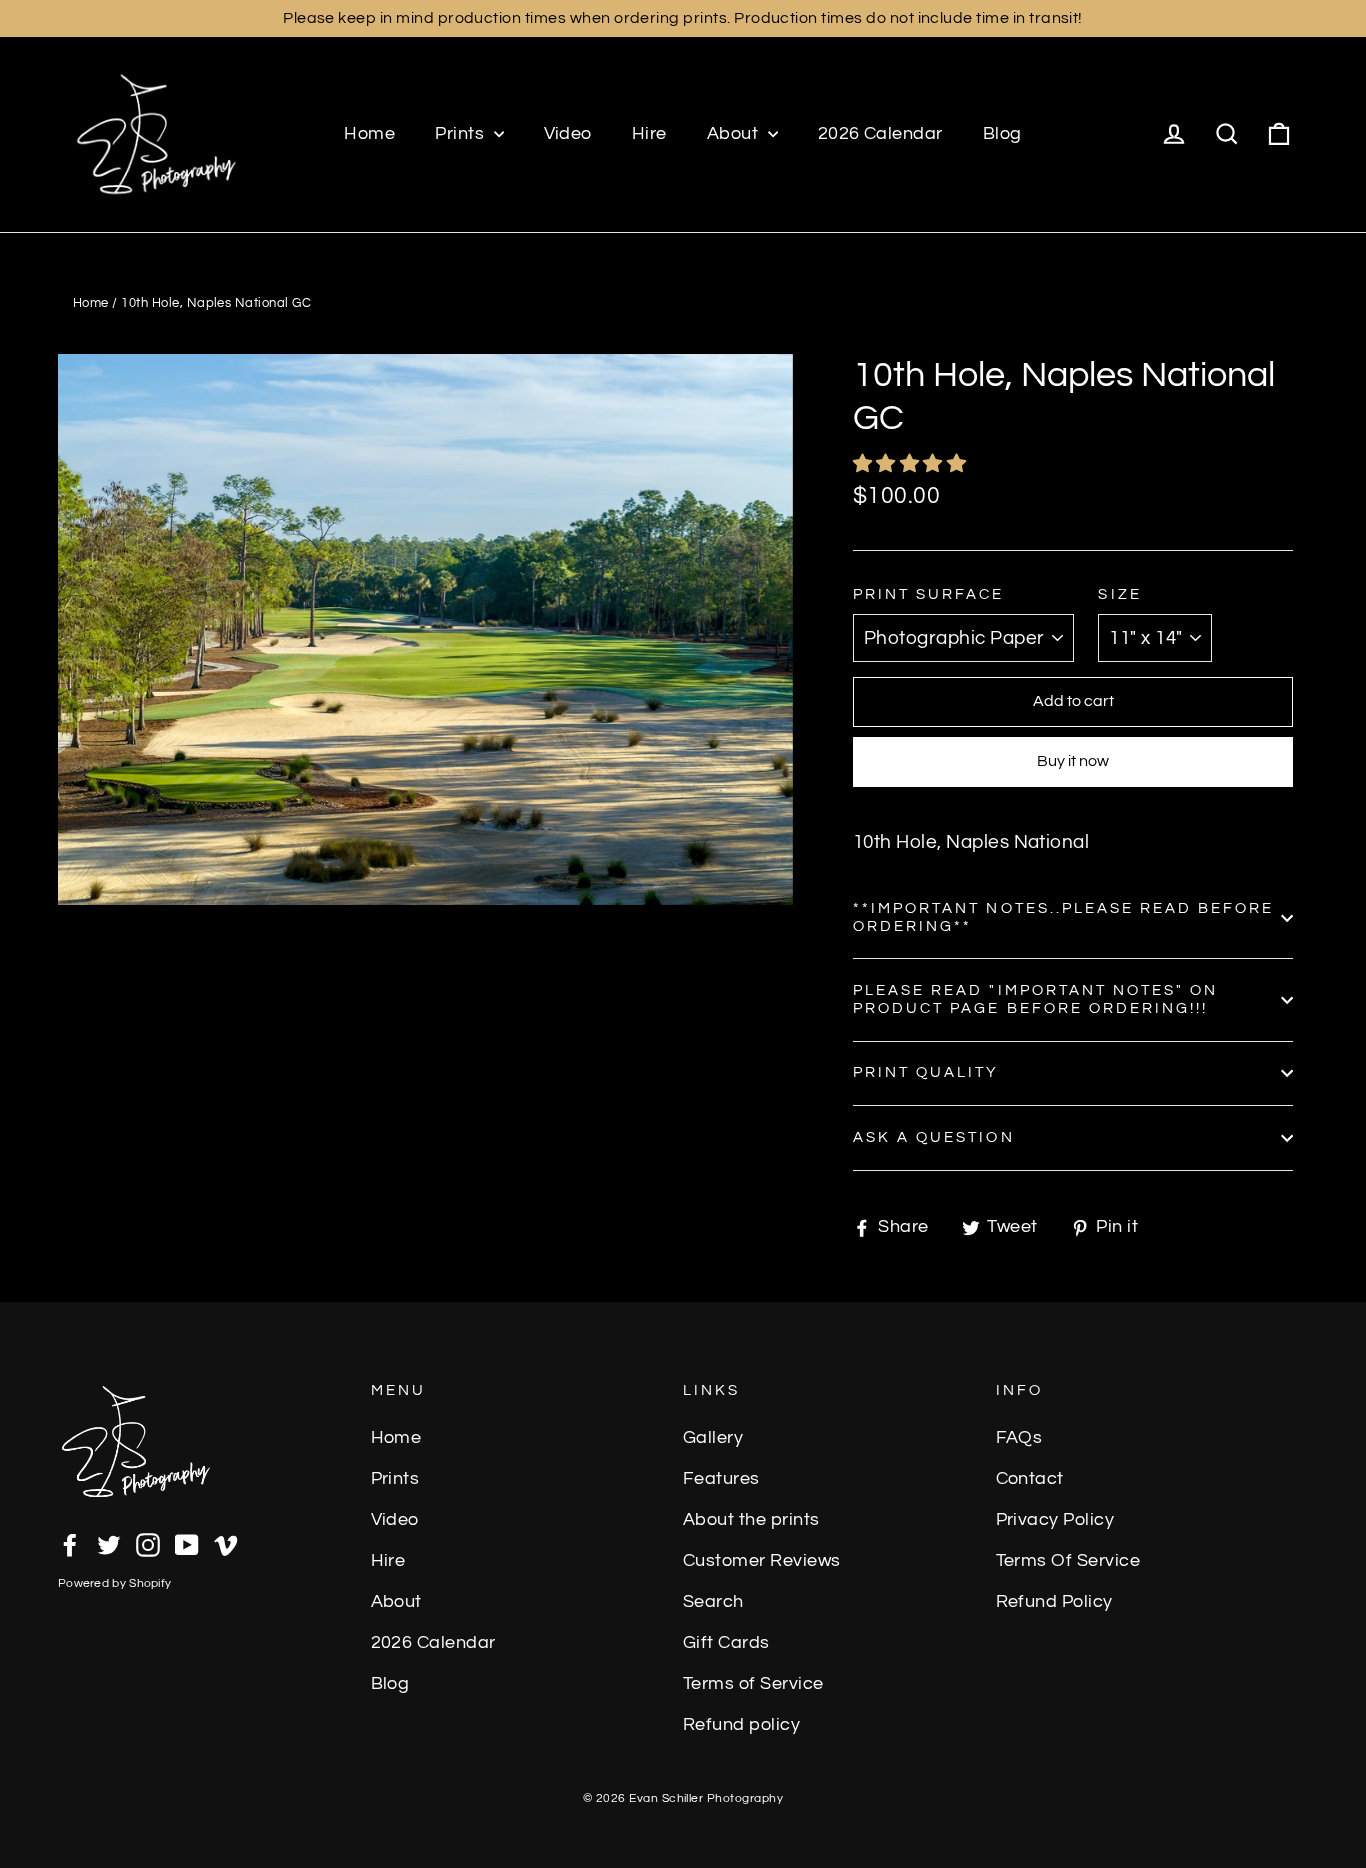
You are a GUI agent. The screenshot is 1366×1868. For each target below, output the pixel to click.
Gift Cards (726, 1643)
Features (721, 1479)
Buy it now (1073, 761)
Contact (1030, 1479)
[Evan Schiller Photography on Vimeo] (226, 1544)
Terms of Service (753, 1684)
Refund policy (741, 1725)
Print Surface (929, 594)
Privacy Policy (1055, 1520)
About (735, 133)
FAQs (1019, 1438)
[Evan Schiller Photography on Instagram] (148, 1544)
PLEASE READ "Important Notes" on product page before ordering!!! (1035, 999)
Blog (1002, 133)
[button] (912, 464)
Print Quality (926, 1072)
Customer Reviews (762, 1561)
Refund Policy (1054, 1602)
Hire (649, 133)
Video (568, 133)
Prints (461, 133)
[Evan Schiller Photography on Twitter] (109, 1544)
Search (713, 1602)
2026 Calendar (880, 133)
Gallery (713, 1438)
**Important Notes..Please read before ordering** (1063, 917)
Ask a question (934, 1137)
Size (1119, 594)
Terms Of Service (1068, 1561)
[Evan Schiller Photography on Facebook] (70, 1544)
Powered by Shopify (114, 1583)
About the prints (751, 1520)
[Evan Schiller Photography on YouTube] (187, 1544)
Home (369, 133)
